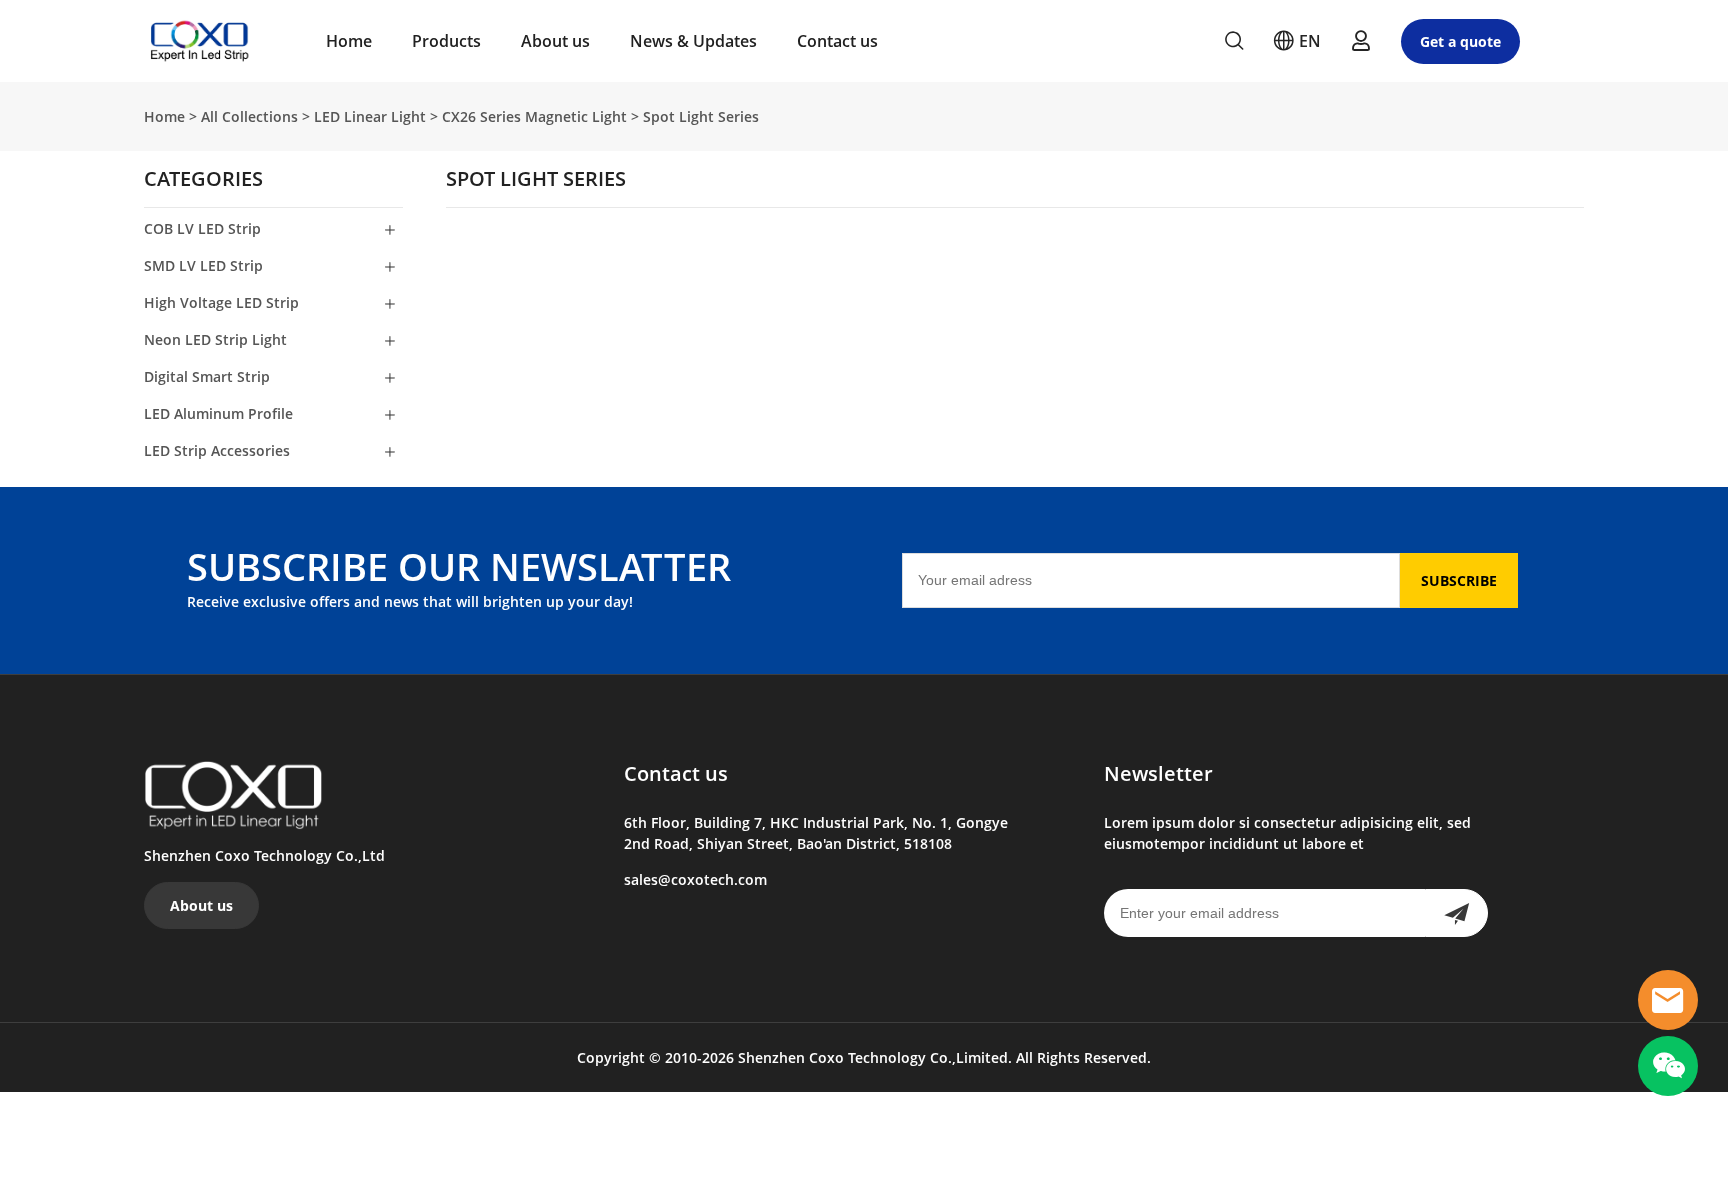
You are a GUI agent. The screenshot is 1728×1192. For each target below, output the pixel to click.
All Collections (249, 116)
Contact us (837, 41)
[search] (1234, 43)
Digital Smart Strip (207, 376)
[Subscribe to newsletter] (1456, 913)
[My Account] (1361, 41)
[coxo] (1668, 1000)
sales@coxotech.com (695, 879)
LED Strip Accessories (217, 450)
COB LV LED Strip (202, 228)
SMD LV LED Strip (203, 265)
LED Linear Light (370, 116)
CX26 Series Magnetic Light (534, 116)
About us (555, 41)
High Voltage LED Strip (221, 302)
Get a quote (1460, 41)
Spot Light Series (701, 116)
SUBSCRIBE (1459, 580)
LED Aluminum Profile (218, 413)
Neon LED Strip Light (215, 339)
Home (349, 41)
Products (446, 41)
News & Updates (693, 41)
